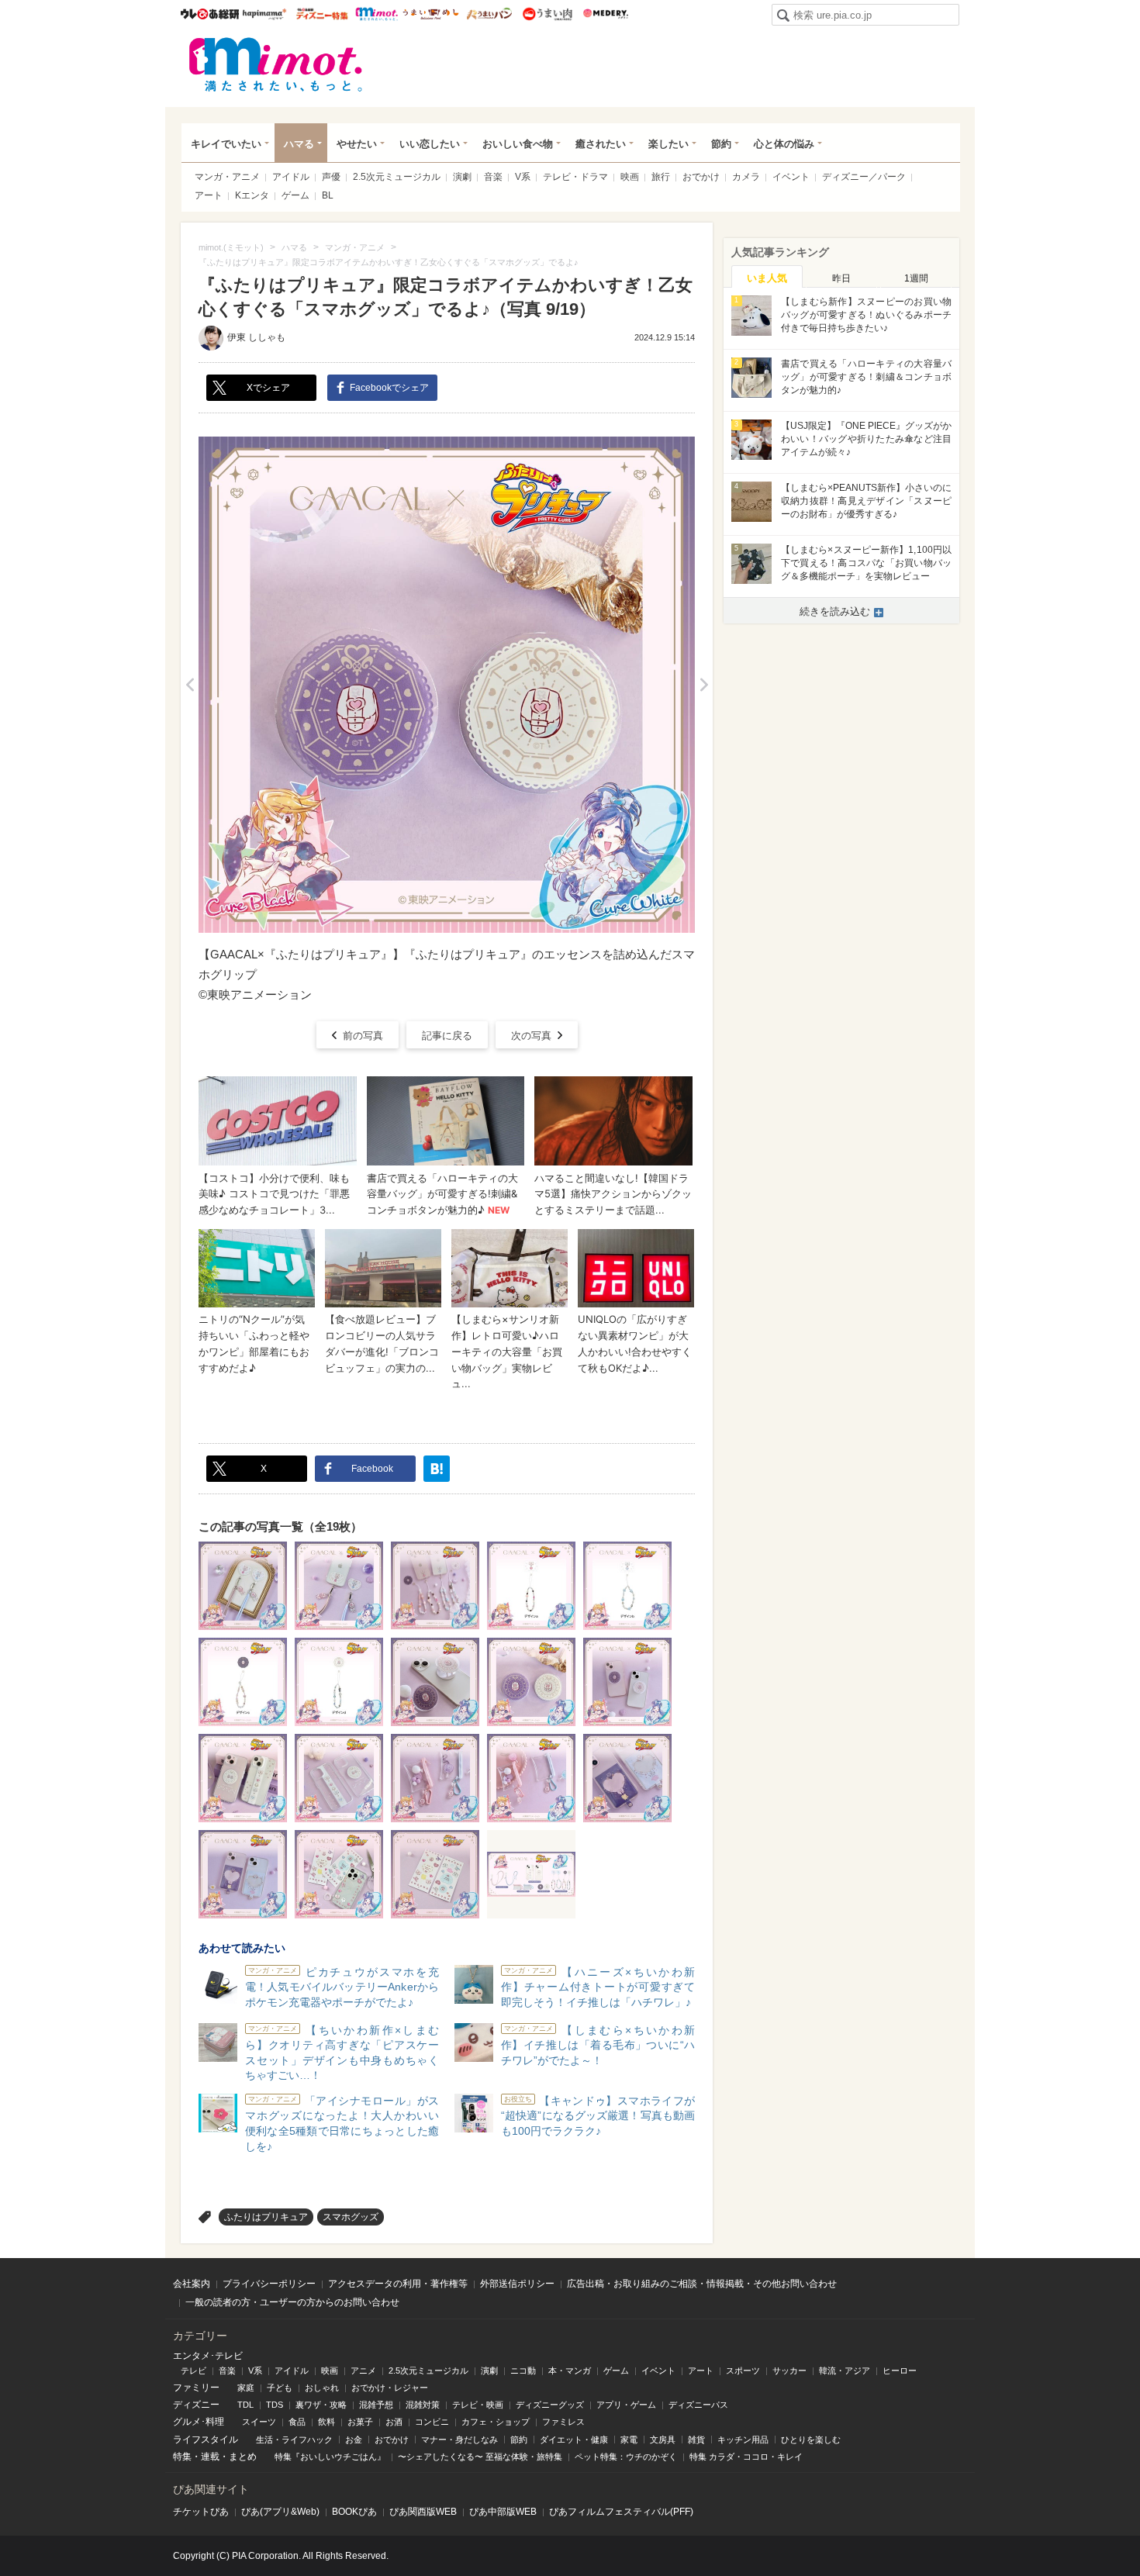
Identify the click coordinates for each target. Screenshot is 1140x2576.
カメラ (746, 177)
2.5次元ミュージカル (397, 177)
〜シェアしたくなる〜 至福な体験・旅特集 (480, 2457)
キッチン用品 (743, 2440)
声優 (331, 177)
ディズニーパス (698, 2405)
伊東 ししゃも (256, 337)
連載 (210, 2457)
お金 (354, 2440)
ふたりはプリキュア (266, 2217)
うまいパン (489, 14)
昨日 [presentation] (841, 278)
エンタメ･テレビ (208, 2356)
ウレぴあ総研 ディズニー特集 (322, 14)
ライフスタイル (206, 2440)
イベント (791, 177)
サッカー (789, 2371)
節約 (721, 144)
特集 (182, 2457)
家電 (629, 2440)
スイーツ (259, 2422)
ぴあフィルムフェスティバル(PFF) (621, 2512)
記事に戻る (447, 1036)
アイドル (291, 177)
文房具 (663, 2440)
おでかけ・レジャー (390, 2388)
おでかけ (701, 177)
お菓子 (360, 2422)
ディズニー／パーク (864, 177)
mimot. (377, 14)
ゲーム (295, 195)
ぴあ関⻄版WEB (423, 2512)
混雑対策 (423, 2405)
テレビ (193, 2371)
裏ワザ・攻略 (321, 2405)
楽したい (668, 144)
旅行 (661, 177)
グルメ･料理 (199, 2422)
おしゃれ (322, 2388)
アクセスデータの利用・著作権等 (398, 2284)
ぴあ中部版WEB (503, 2512)
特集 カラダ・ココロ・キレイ (746, 2457)
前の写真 (363, 1036)
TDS (275, 2405)
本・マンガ (570, 2371)
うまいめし (431, 14)
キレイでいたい (226, 144)
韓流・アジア (845, 2371)
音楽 (493, 177)
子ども (280, 2388)
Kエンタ (252, 195)
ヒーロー (900, 2371)
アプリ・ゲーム (626, 2405)
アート (209, 195)
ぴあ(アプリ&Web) (280, 2512)
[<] (190, 685)
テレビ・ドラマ (575, 177)
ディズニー (196, 2405)
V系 (523, 177)
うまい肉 (547, 14)
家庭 (246, 2388)
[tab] (767, 277)
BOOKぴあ (354, 2512)
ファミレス (563, 2422)
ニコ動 (523, 2371)
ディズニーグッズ (550, 2405)
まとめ (243, 2457)
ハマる (299, 144)
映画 (630, 177)
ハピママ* (264, 14)
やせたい (357, 144)
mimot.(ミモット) (276, 64)
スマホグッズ (351, 2217)
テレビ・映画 (478, 2405)
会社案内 (192, 2284)
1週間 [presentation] (916, 278)
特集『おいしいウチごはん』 (330, 2457)
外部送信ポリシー (517, 2284)
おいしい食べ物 (518, 144)
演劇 (462, 177)
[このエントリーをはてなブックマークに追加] (437, 1469)
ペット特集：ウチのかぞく (626, 2457)
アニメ (363, 2371)
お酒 (394, 2422)
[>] (704, 685)
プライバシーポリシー (269, 2284)
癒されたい (601, 144)
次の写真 (531, 1036)
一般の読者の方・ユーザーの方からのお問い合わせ (292, 2302)
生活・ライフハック (294, 2440)
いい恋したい (430, 144)
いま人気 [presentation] (767, 278)
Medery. (605, 14)
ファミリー (196, 2388)
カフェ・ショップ (496, 2422)
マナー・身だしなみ (459, 2440)
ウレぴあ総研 (210, 14)
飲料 (326, 2422)
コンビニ (432, 2422)
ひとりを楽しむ (811, 2440)
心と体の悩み (784, 144)
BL (328, 195)
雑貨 (696, 2440)
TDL (245, 2405)
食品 (297, 2422)
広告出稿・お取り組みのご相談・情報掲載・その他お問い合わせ (702, 2284)
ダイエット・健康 (574, 2440)
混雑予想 (376, 2405)
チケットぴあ (201, 2512)
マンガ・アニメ (227, 177)
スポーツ (743, 2371)
